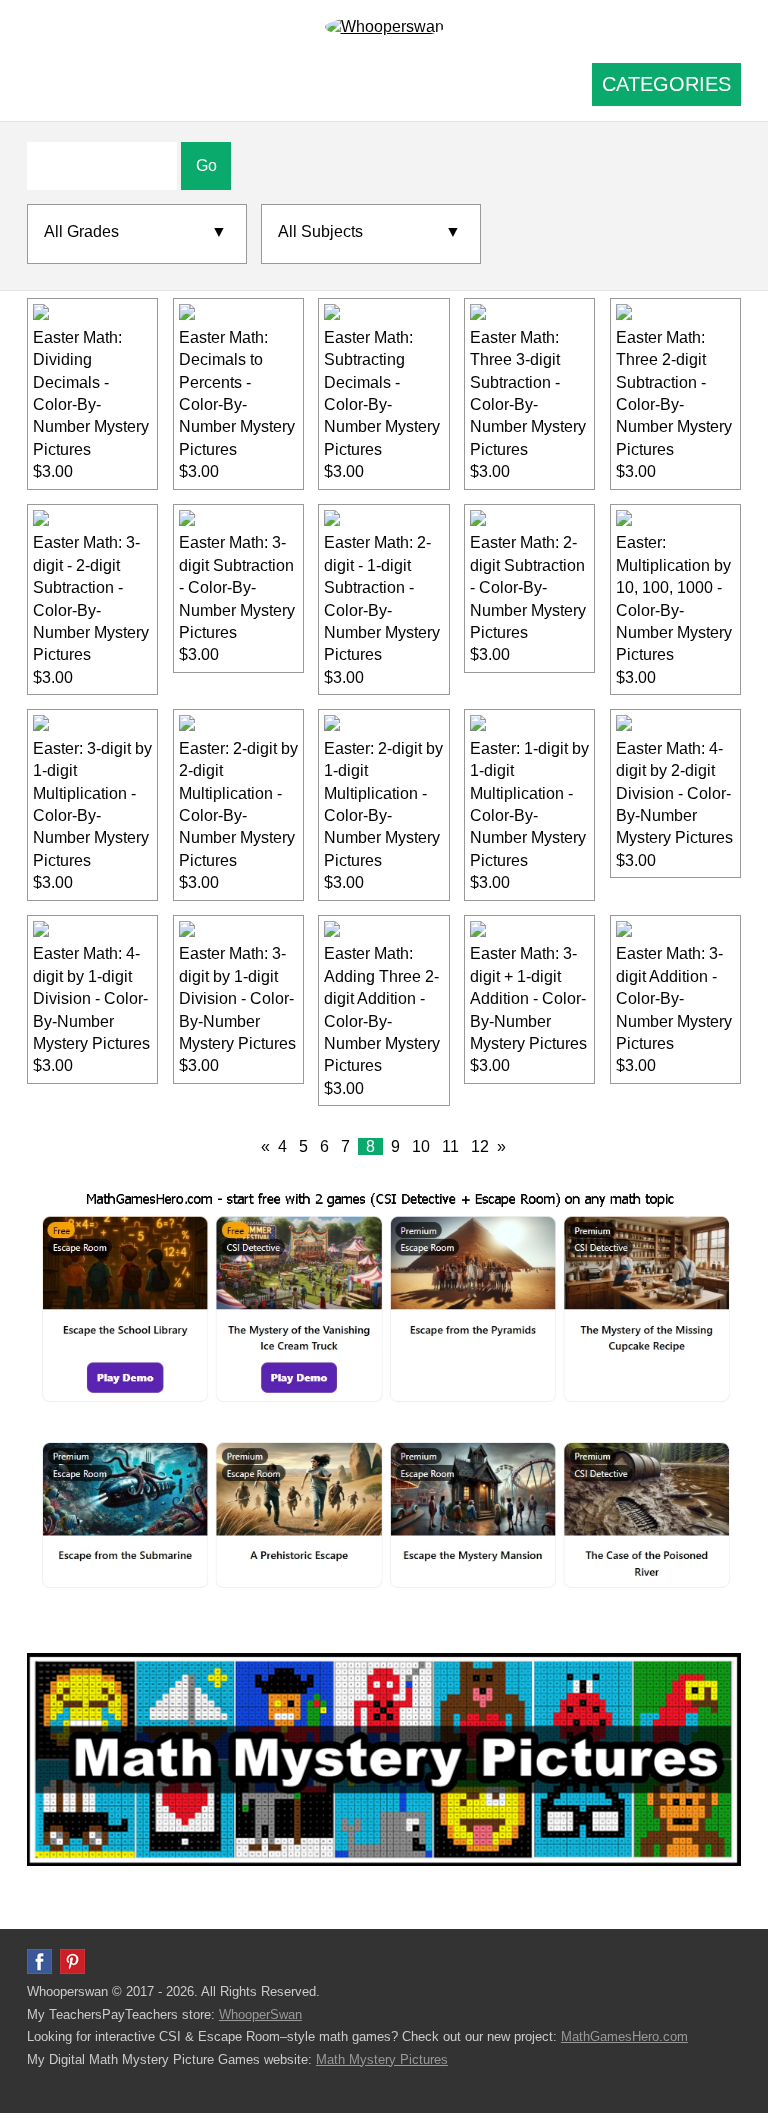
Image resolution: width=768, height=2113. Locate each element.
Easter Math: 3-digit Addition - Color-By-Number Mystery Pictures (674, 998)
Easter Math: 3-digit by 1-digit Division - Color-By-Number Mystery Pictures (237, 998)
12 (480, 1146)
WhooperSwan (260, 2014)
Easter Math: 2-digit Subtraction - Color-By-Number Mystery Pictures (528, 587)
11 (450, 1146)
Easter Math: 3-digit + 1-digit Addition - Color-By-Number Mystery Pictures (528, 998)
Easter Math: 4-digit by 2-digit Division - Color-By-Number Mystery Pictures (674, 793)
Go (206, 165)
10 (421, 1146)
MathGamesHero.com (624, 2036)
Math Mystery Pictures (382, 2059)
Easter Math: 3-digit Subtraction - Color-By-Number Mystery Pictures (237, 587)
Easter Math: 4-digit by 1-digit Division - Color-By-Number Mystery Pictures (91, 998)
